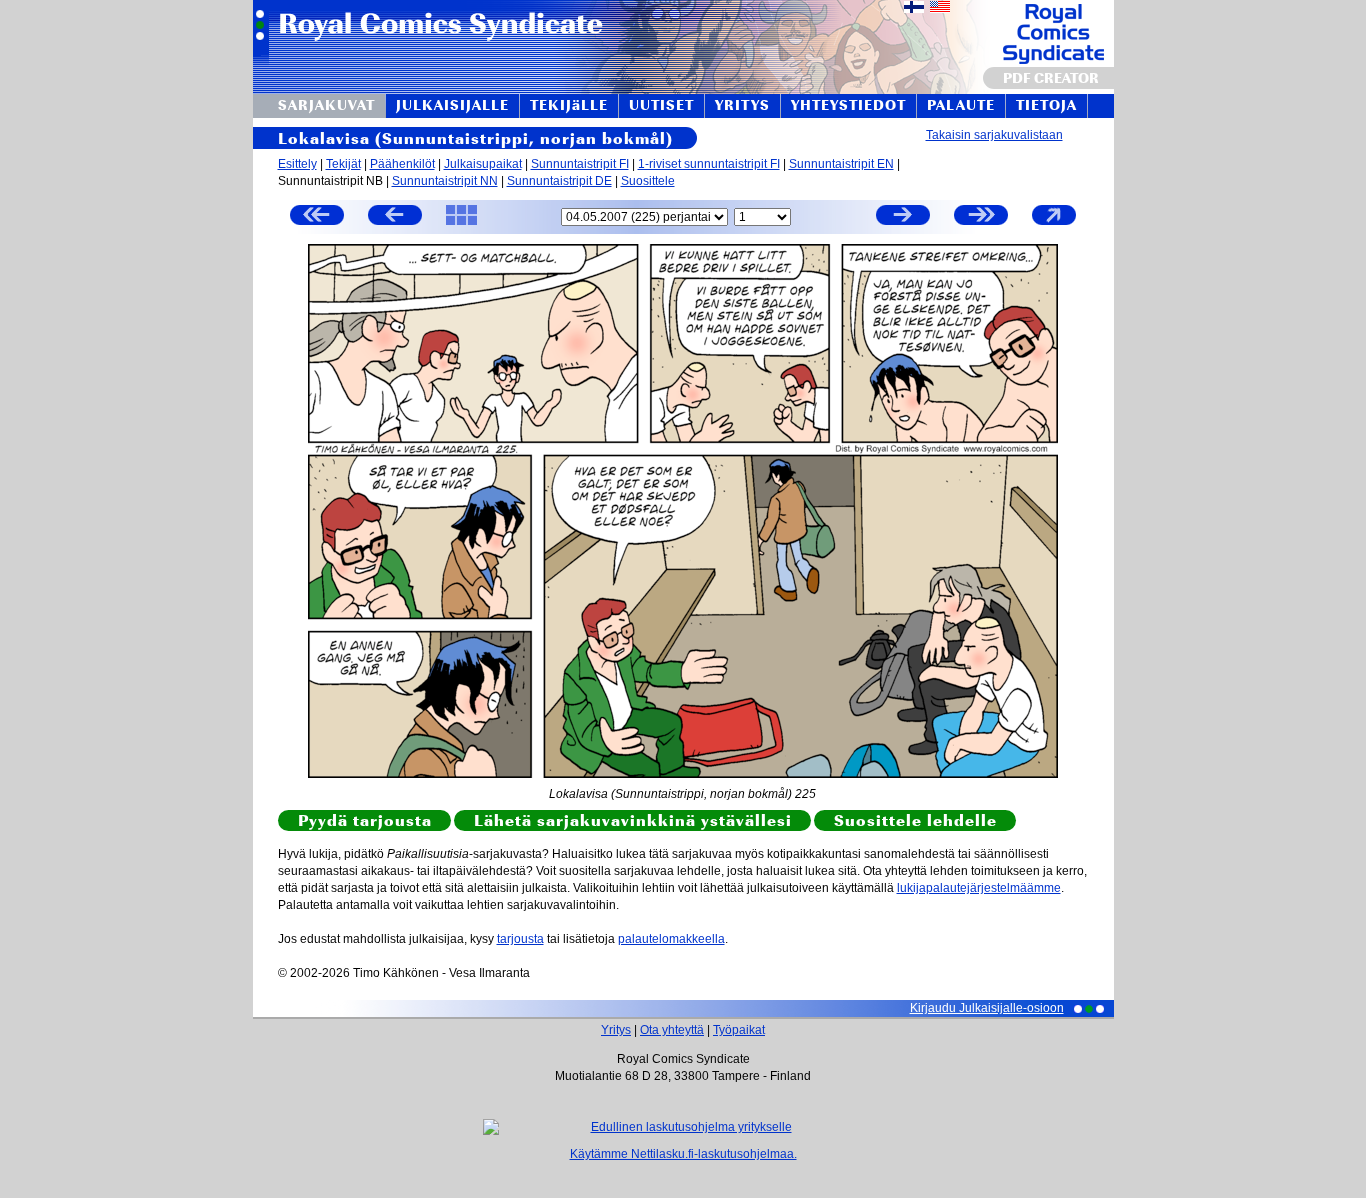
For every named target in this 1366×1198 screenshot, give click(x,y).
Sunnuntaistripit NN (445, 181)
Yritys (616, 1030)
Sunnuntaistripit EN (841, 164)
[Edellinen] (395, 217)
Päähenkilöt (402, 164)
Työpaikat (739, 1030)
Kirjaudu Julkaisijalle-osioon (987, 1008)
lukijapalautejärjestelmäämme (979, 888)
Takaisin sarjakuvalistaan (994, 135)
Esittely (297, 164)
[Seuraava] (903, 217)
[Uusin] (981, 217)
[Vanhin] (317, 217)
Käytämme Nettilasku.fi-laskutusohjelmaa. (683, 1154)
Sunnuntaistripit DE (559, 181)
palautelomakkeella (671, 939)
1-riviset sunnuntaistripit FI (709, 164)
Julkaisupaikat (483, 164)
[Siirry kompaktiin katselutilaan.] (1054, 224)
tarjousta (520, 939)
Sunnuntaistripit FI (580, 164)
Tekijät (343, 164)
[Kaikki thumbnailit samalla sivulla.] (461, 224)
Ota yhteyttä (672, 1030)
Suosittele (648, 181)
